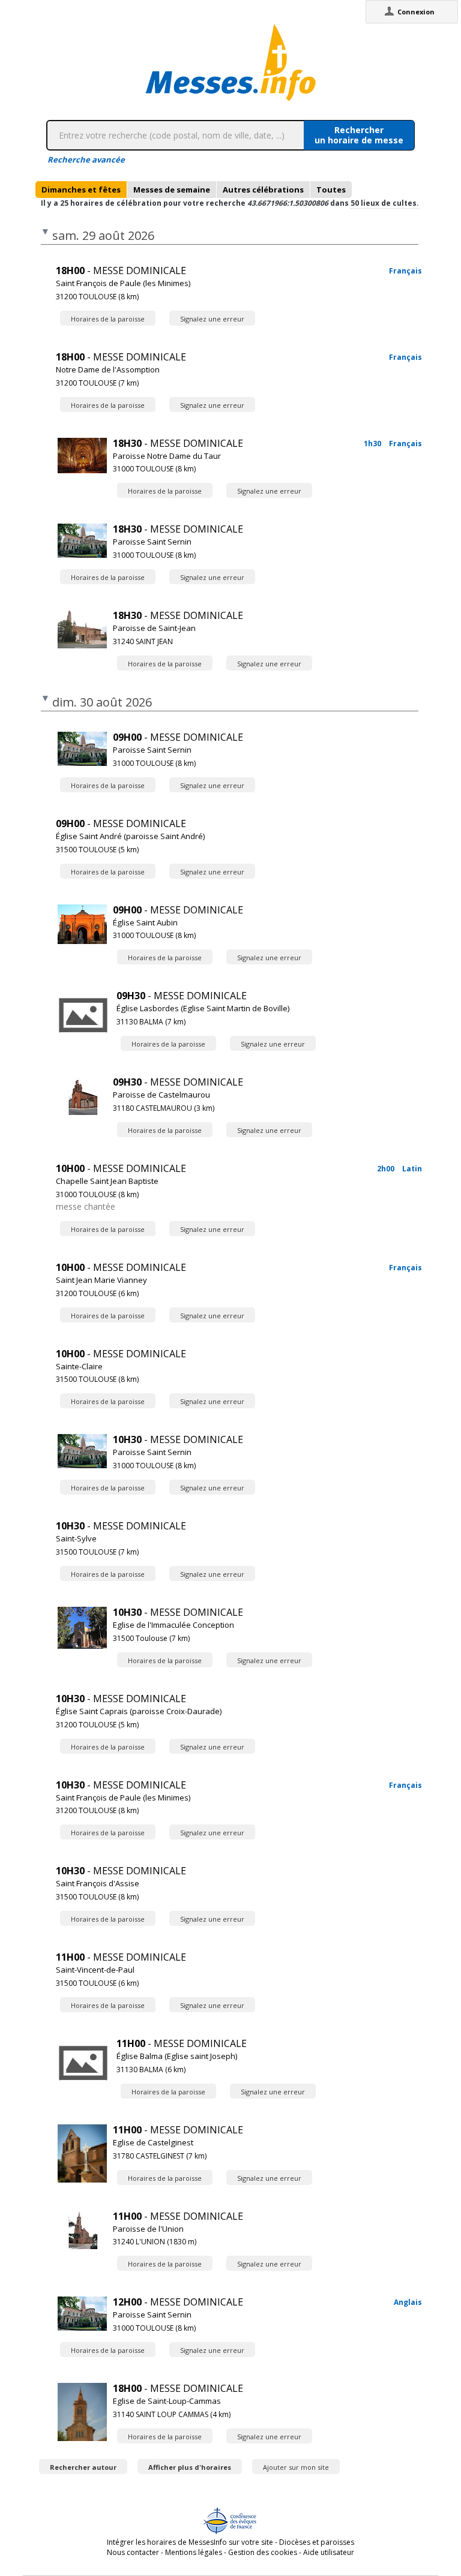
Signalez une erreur (212, 319)
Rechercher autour (83, 2467)
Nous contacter (133, 2552)
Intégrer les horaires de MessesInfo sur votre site (190, 2542)
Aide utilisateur (329, 2552)
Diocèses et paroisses (317, 2542)
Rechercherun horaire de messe (359, 135)
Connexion (416, 12)
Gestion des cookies (263, 2552)
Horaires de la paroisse (108, 319)
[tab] (81, 190)
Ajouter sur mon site (296, 2467)
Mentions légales (194, 2552)
